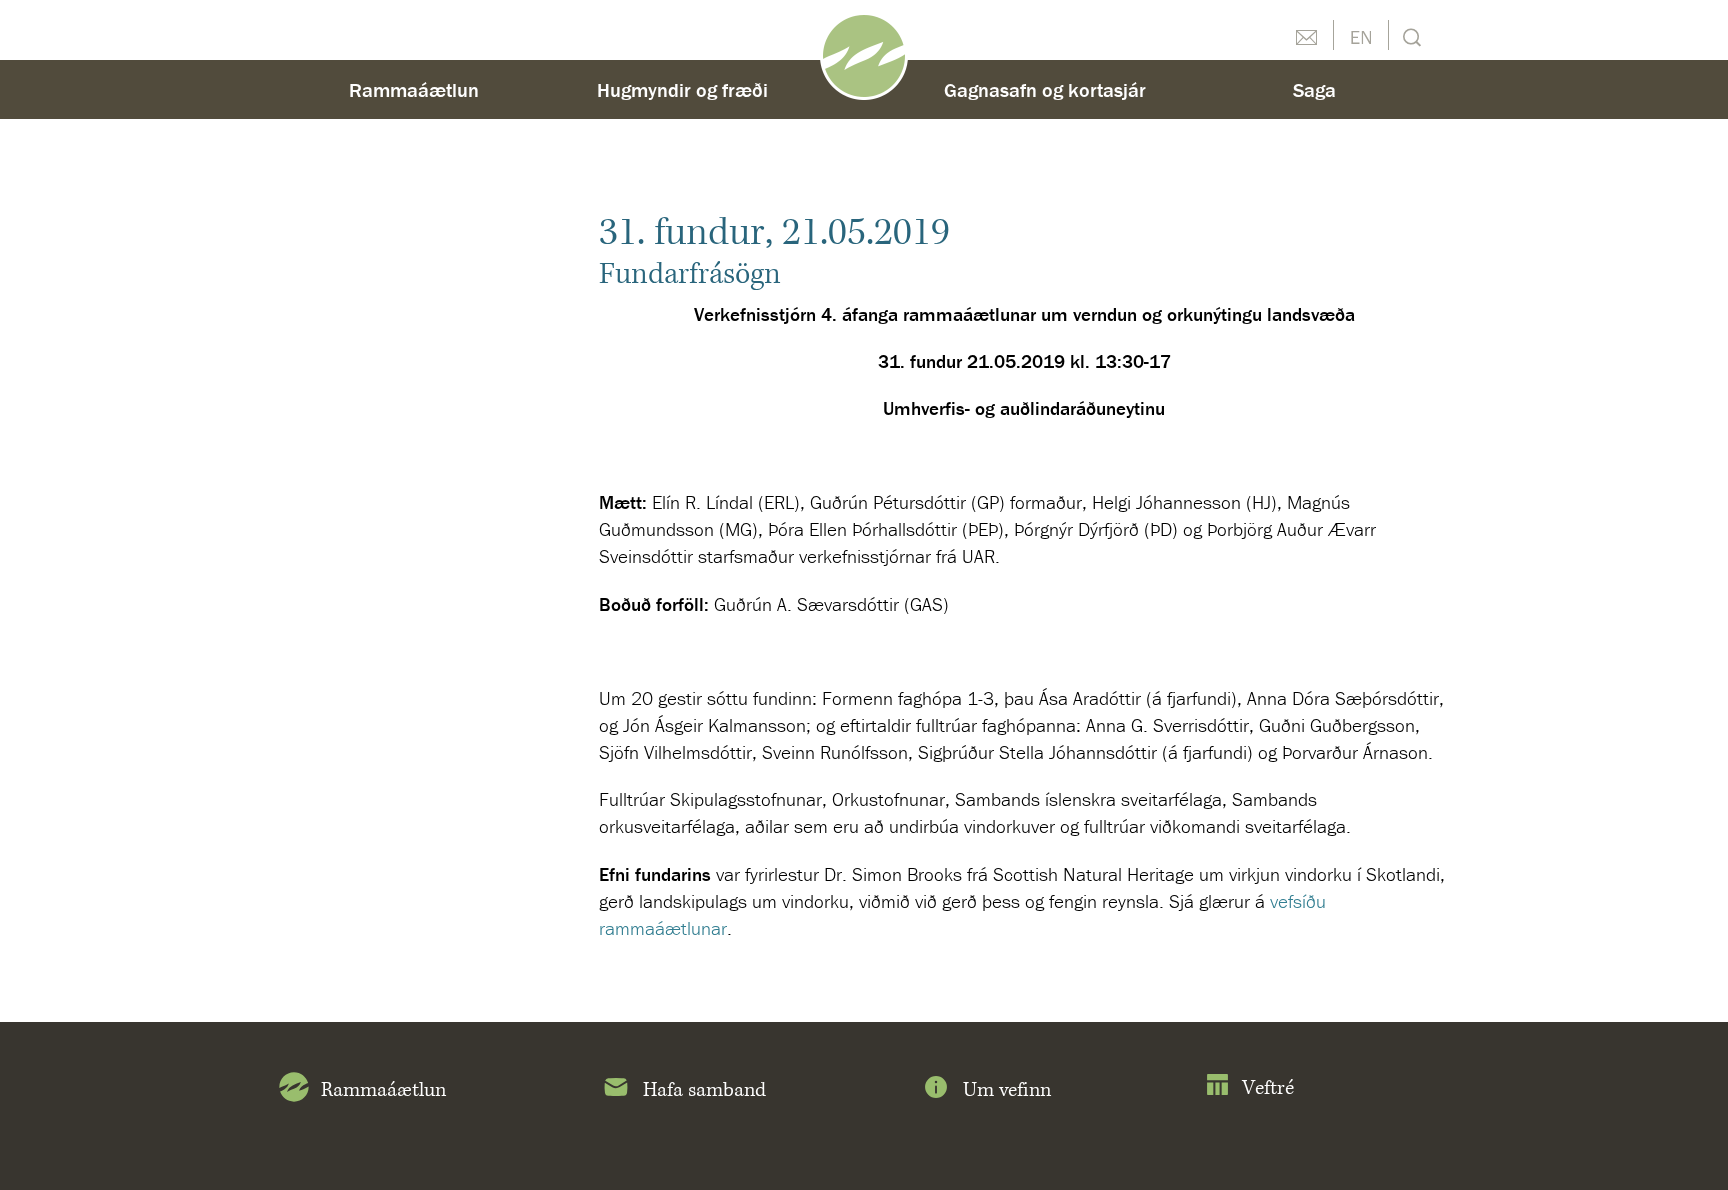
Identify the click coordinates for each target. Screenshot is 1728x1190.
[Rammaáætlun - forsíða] (864, 54)
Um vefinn (1007, 1090)
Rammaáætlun (414, 89)
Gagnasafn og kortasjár (1045, 89)
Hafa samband (704, 1090)
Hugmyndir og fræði (682, 89)
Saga (1314, 89)
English (1361, 35)
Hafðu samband (1306, 35)
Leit (1409, 35)
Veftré (1268, 1088)
